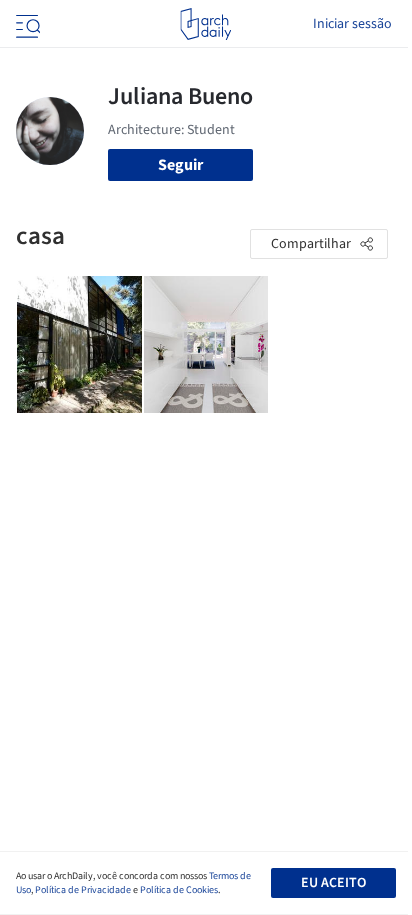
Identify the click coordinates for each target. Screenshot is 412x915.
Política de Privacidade (83, 890)
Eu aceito (333, 883)
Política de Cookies (179, 890)
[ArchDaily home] (205, 24)
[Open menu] (26, 24)
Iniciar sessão (352, 24)
